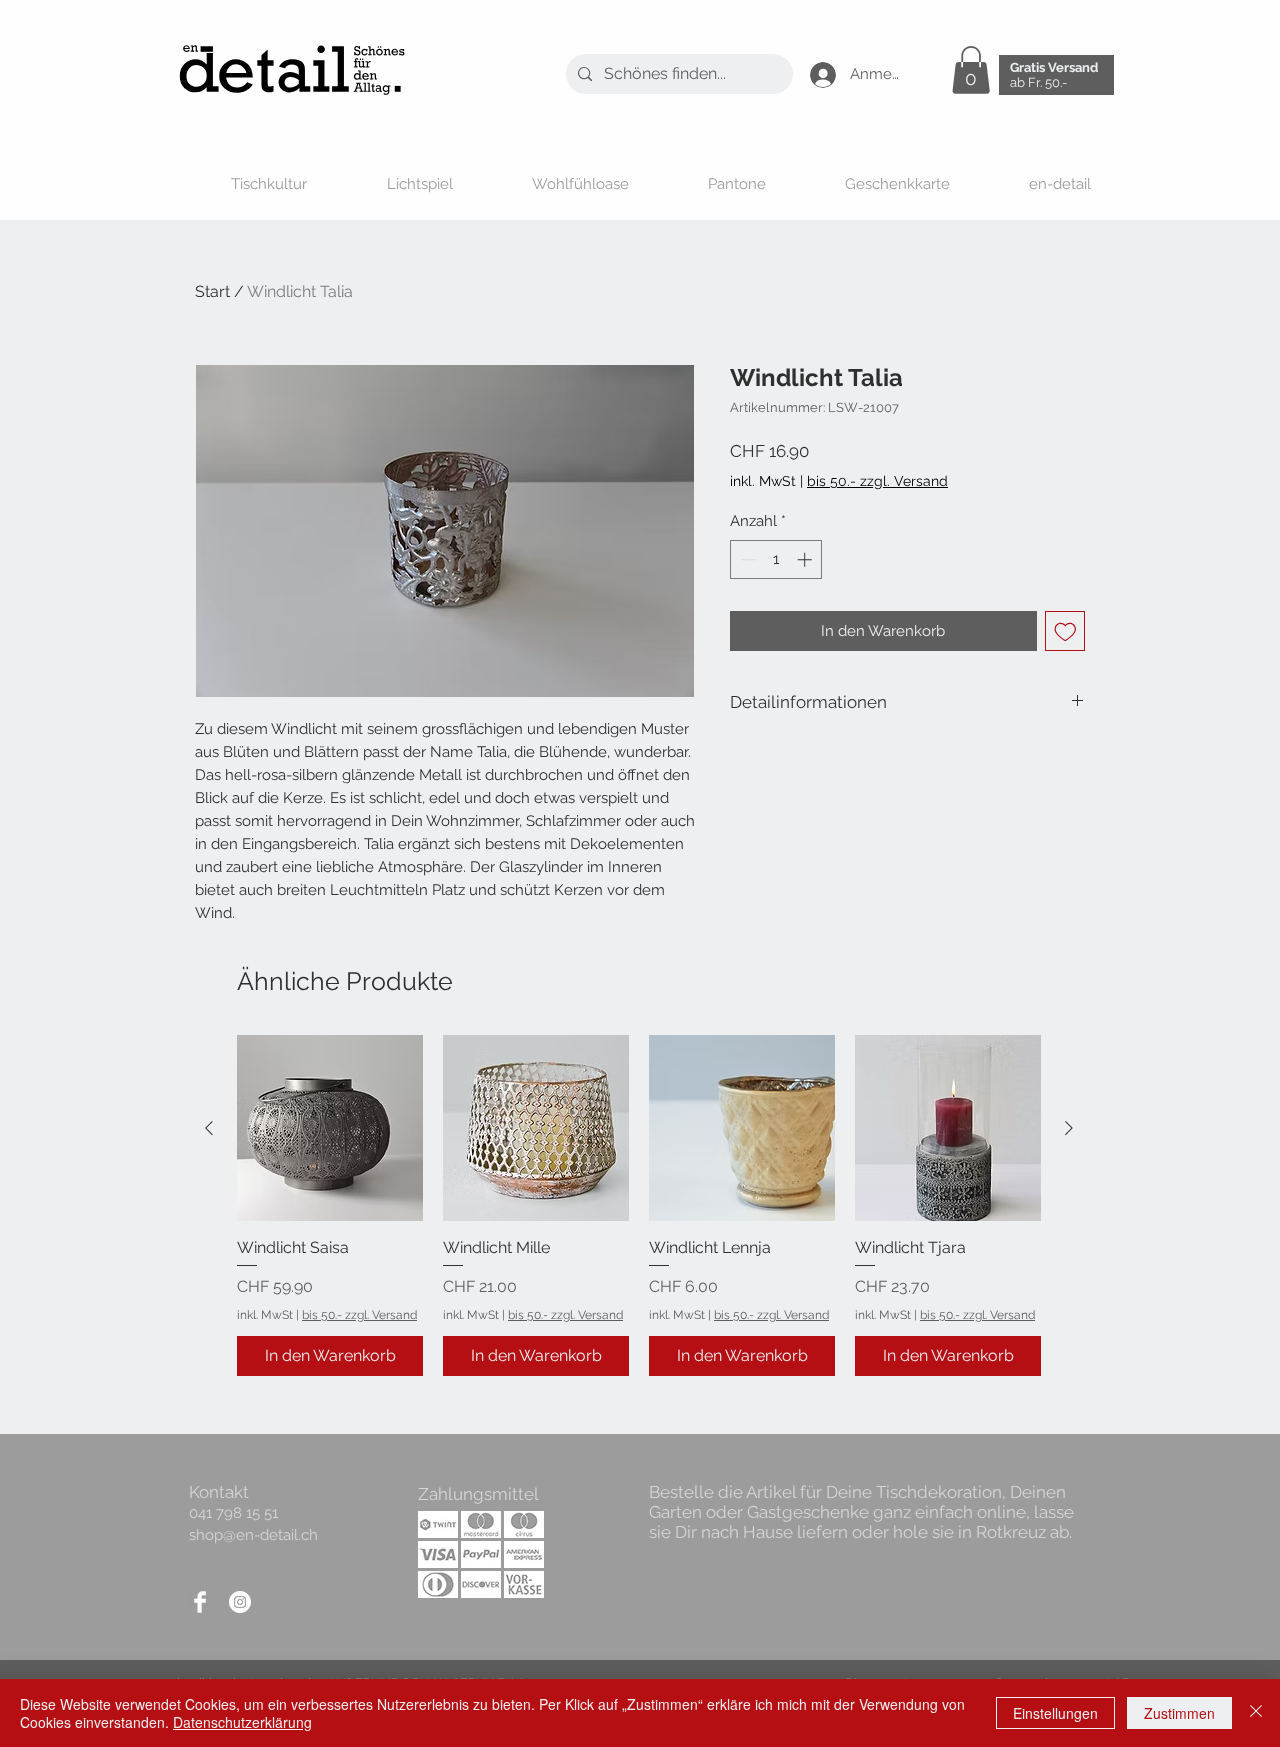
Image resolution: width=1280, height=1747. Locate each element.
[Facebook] (200, 1602)
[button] (971, 70)
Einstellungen (1055, 1713)
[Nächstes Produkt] (1069, 1128)
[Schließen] (1256, 1713)
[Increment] (806, 559)
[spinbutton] (776, 559)
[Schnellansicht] (330, 1128)
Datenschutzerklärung (242, 1722)
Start (212, 291)
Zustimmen (1179, 1713)
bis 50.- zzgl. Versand (359, 1315)
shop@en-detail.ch (253, 1535)
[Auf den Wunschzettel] (1065, 631)
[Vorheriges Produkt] (209, 1128)
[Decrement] (746, 559)
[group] (639, 1205)
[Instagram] (240, 1602)
